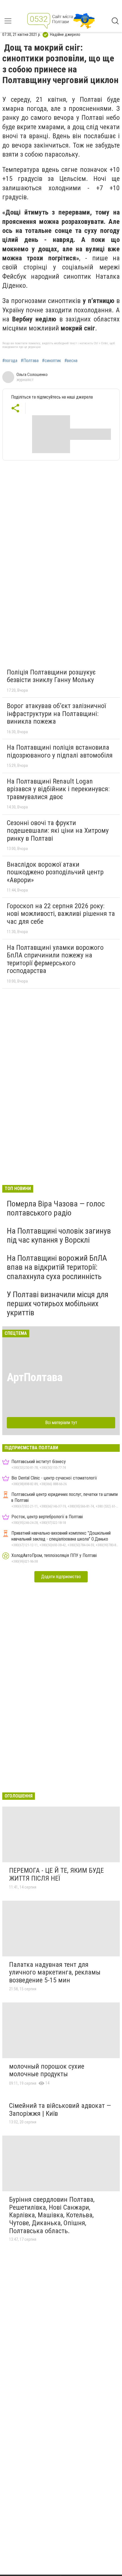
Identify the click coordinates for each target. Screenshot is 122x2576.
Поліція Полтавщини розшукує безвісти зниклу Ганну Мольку (51, 676)
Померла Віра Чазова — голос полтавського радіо (56, 1208)
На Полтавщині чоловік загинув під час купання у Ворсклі (59, 1235)
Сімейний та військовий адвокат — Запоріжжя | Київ (60, 2110)
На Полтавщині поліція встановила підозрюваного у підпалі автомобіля (60, 751)
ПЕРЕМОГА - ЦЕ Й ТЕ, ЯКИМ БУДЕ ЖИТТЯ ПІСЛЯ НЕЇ (56, 1874)
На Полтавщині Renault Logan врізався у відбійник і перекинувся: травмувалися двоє (58, 789)
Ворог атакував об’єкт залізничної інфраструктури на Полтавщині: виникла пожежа (56, 714)
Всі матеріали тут (61, 1423)
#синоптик (51, 361)
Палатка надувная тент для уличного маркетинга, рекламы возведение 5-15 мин (55, 1972)
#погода (10, 361)
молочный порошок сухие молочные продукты (47, 2070)
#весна (71, 361)
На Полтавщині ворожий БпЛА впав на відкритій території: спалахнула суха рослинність (57, 1267)
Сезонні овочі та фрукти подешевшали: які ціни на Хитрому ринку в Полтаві (58, 831)
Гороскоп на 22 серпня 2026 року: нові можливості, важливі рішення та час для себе (61, 914)
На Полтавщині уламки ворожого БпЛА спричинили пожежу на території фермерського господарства (55, 959)
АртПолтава (35, 1377)
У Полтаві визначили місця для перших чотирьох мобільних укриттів (58, 1304)
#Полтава (30, 361)
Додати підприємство (61, 1577)
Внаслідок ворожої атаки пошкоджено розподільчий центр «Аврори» (55, 872)
